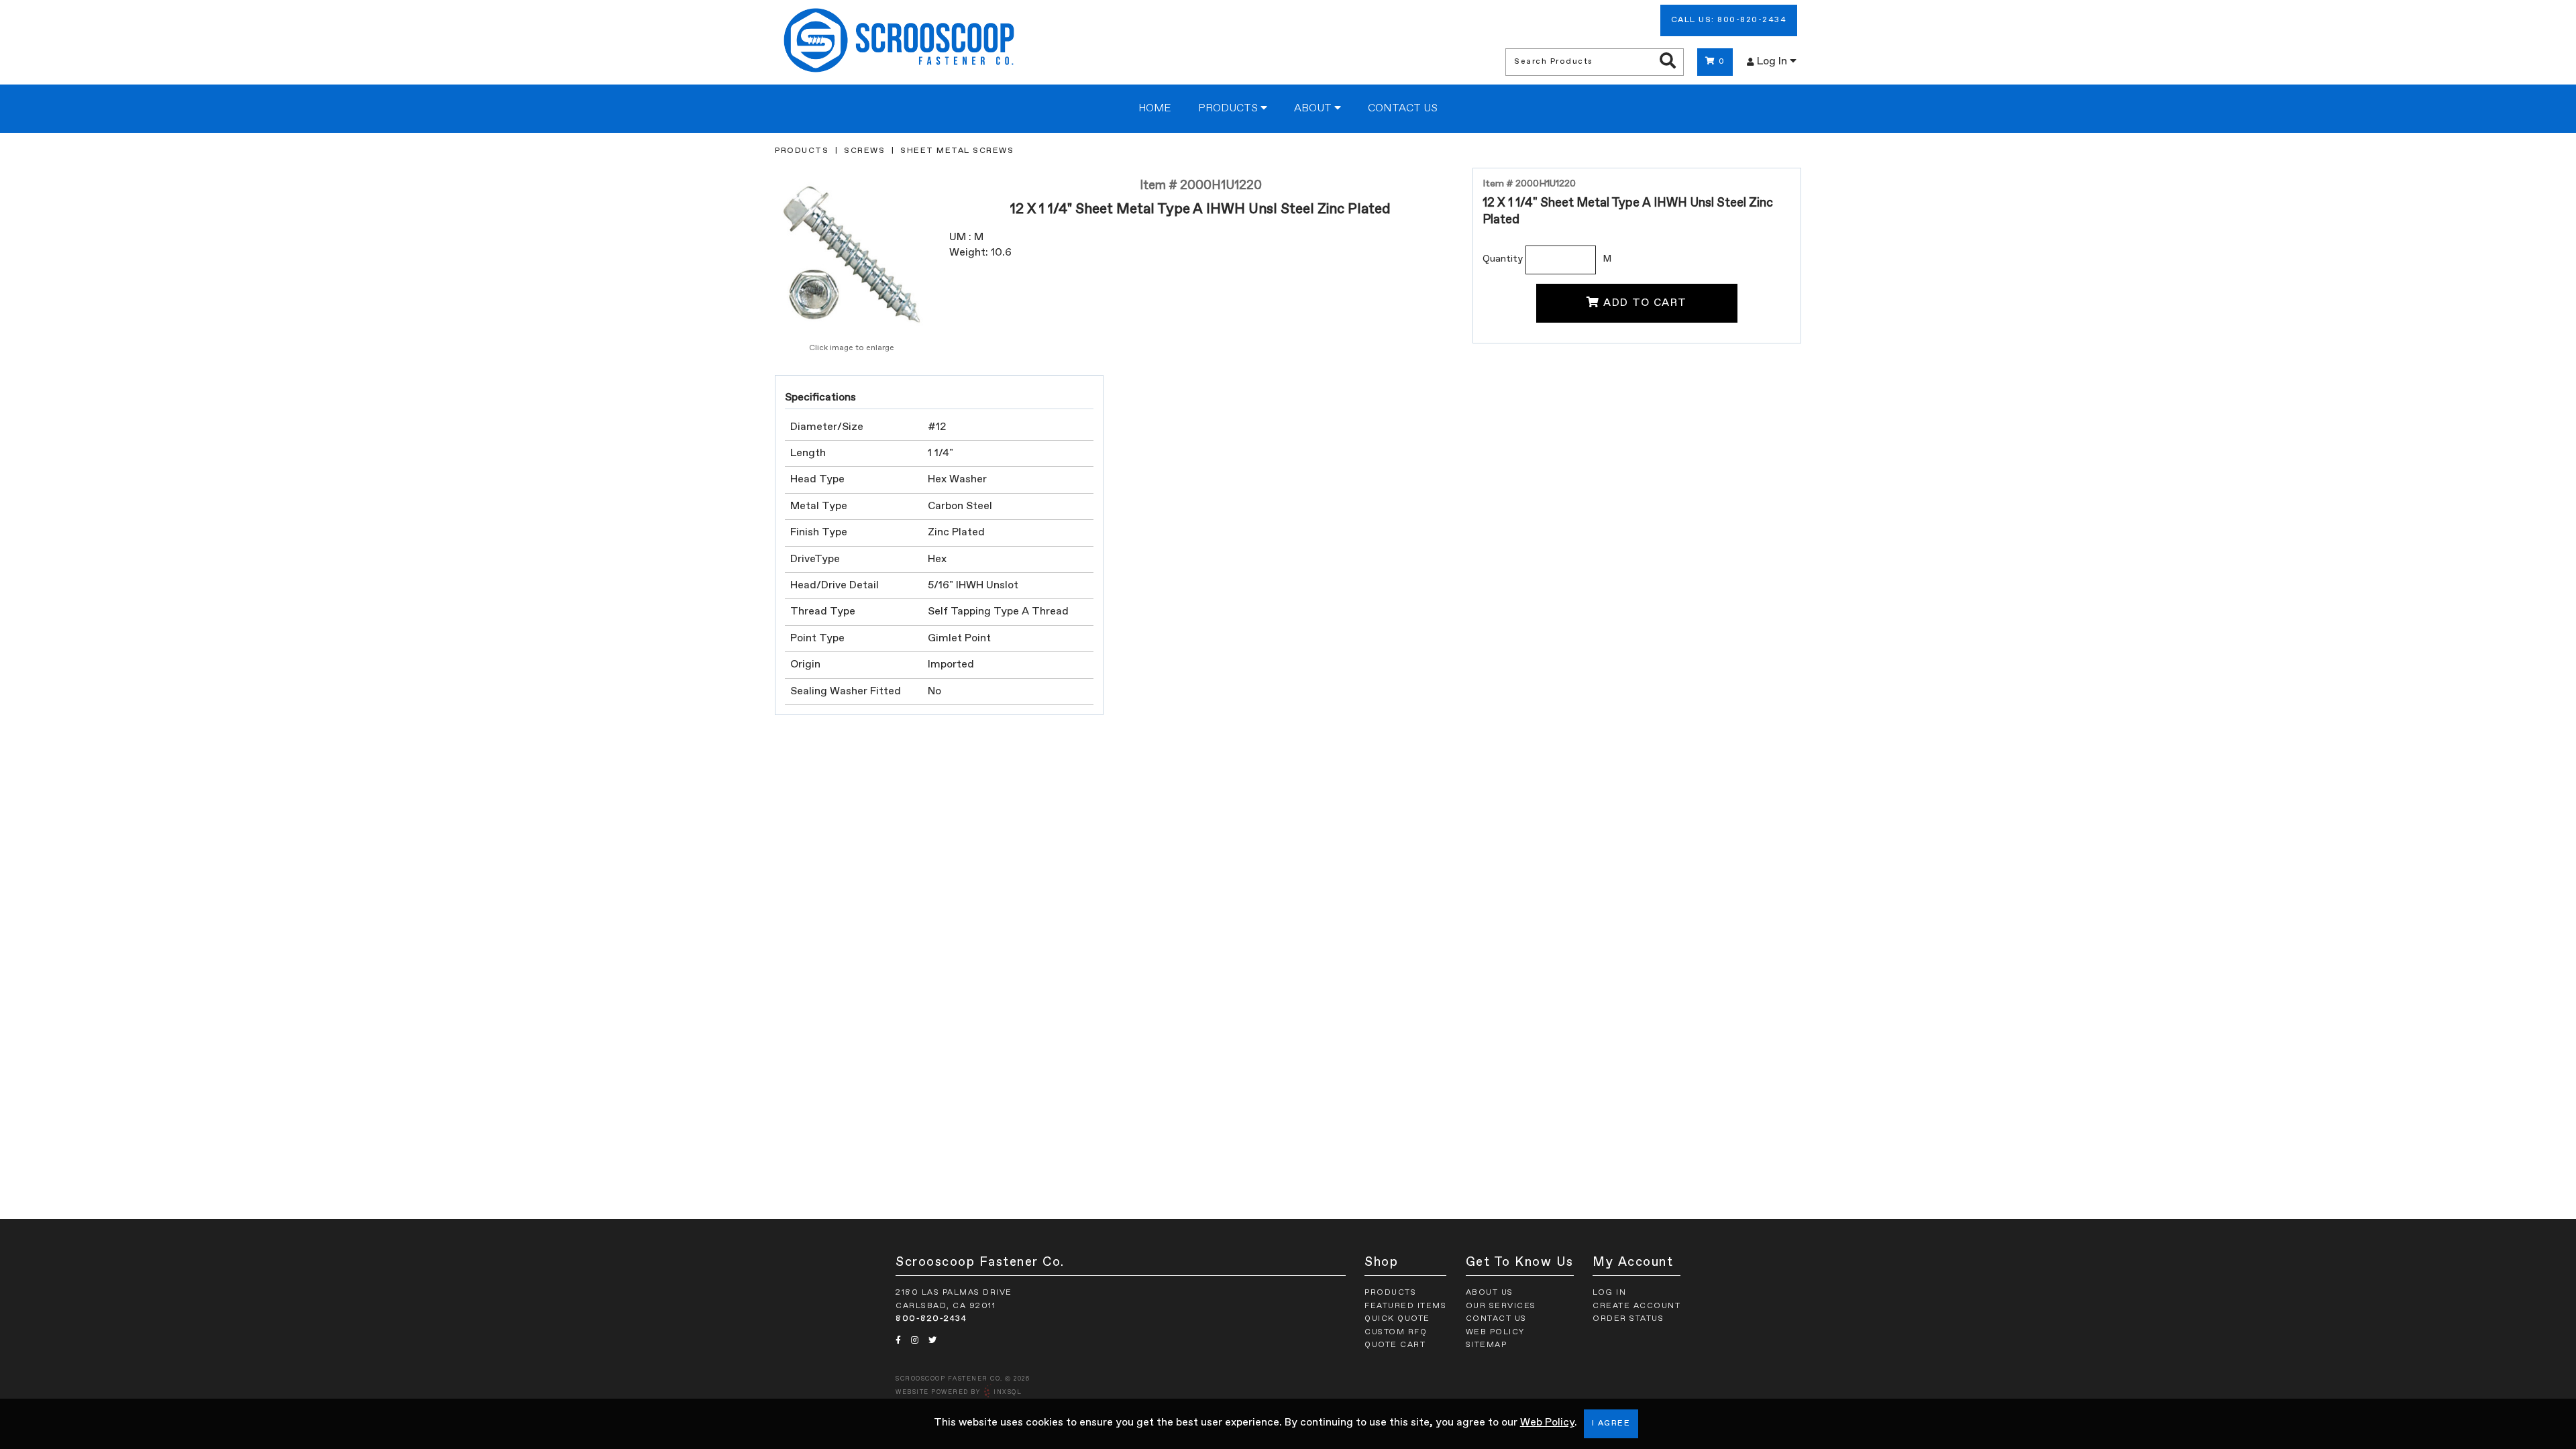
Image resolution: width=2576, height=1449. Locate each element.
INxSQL (1008, 1392)
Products (1229, 109)
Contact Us (1403, 109)
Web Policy (1547, 1423)
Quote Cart (1395, 1345)
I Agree (1611, 1424)
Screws (864, 151)
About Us (1490, 1293)
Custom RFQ (1396, 1332)
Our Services (1501, 1306)
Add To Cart (1645, 303)
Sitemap (1487, 1345)
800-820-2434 (931, 1319)
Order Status (1628, 1319)
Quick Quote (1397, 1319)
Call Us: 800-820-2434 (1729, 20)
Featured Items (1405, 1306)
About (1314, 109)
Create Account (1636, 1306)
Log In (1773, 62)
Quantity (1503, 259)
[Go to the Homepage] (899, 42)
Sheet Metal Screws (957, 151)
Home (1155, 109)
